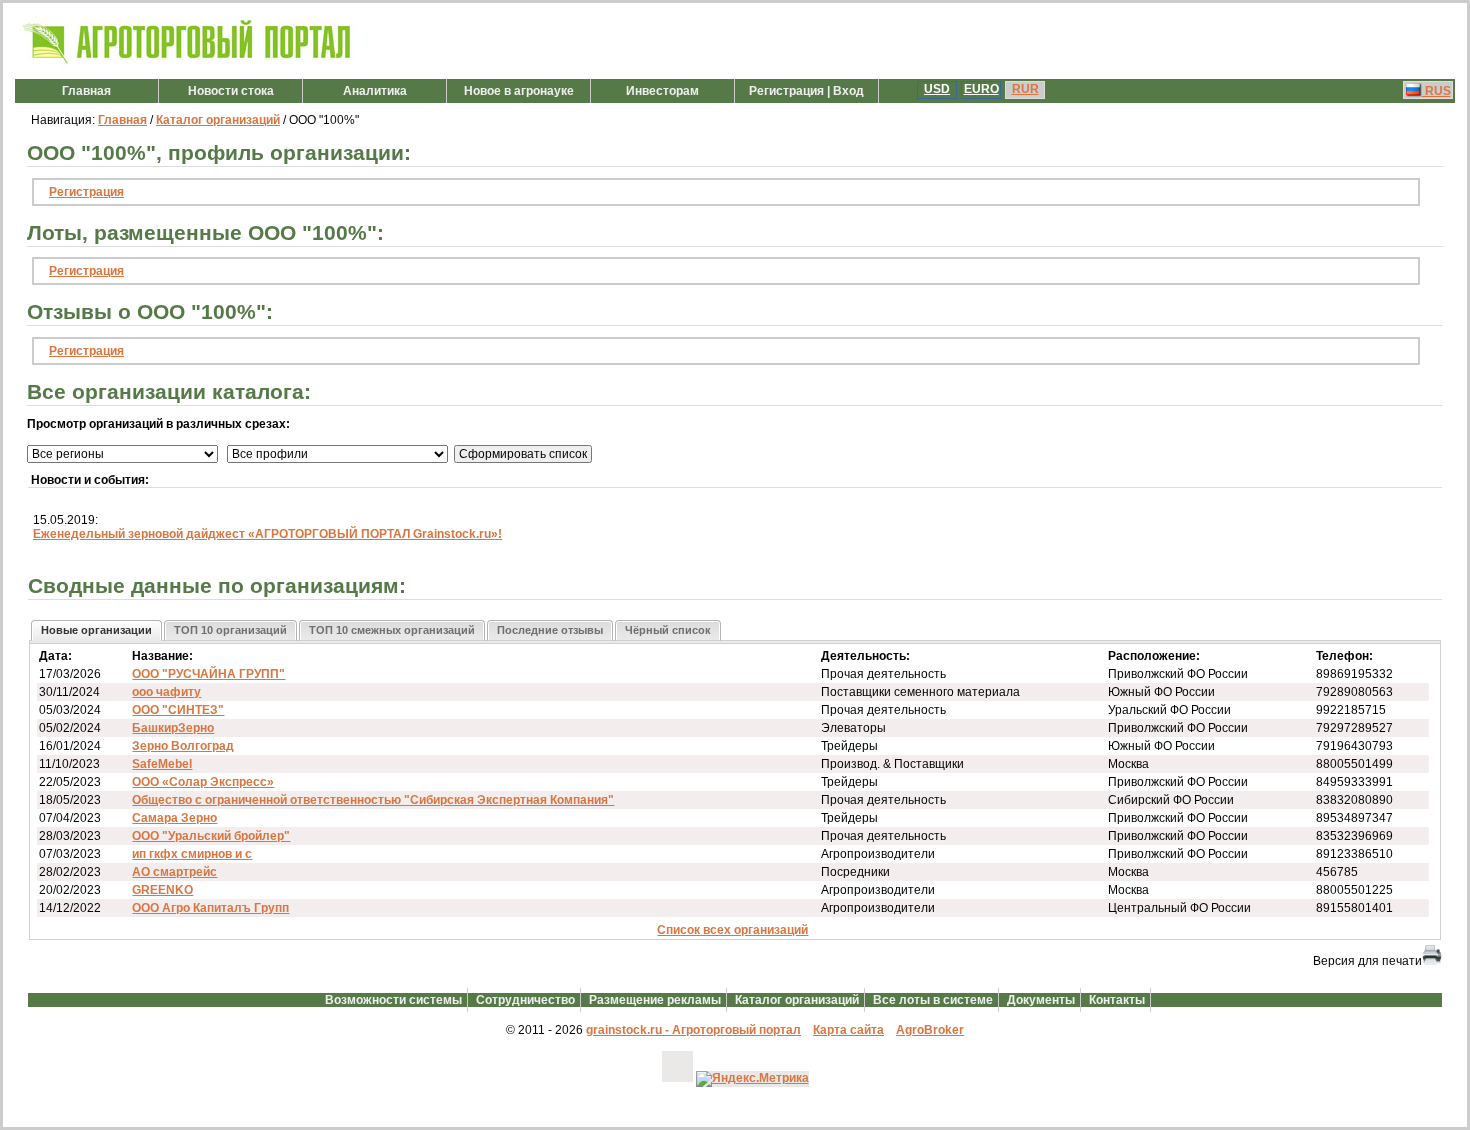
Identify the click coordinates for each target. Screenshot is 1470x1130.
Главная (86, 91)
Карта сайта (848, 1030)
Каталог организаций (218, 120)
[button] (96, 630)
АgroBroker (930, 1030)
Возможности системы (393, 1000)
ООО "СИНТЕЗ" (178, 710)
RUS (1436, 91)
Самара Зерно (174, 818)
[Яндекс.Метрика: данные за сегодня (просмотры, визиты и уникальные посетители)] (752, 1079)
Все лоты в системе (933, 1000)
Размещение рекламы (655, 1000)
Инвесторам (662, 91)
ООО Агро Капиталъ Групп (210, 908)
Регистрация (86, 192)
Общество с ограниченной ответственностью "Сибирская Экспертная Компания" (373, 800)
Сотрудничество (525, 1000)
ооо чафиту (166, 692)
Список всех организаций (732, 930)
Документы (1041, 1000)
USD (937, 89)
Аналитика (375, 91)
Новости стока (231, 91)
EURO (981, 89)
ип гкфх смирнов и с (192, 854)
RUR (1025, 89)
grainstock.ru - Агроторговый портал (693, 1030)
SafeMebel (162, 764)
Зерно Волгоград (183, 746)
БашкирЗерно (173, 728)
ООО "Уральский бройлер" (211, 836)
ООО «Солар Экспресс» (203, 782)
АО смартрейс (174, 872)
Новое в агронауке (519, 91)
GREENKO (162, 890)
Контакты (1117, 1000)
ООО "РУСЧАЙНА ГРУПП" (208, 674)
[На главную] (187, 64)
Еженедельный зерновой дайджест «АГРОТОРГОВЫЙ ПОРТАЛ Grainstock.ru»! (267, 534)
